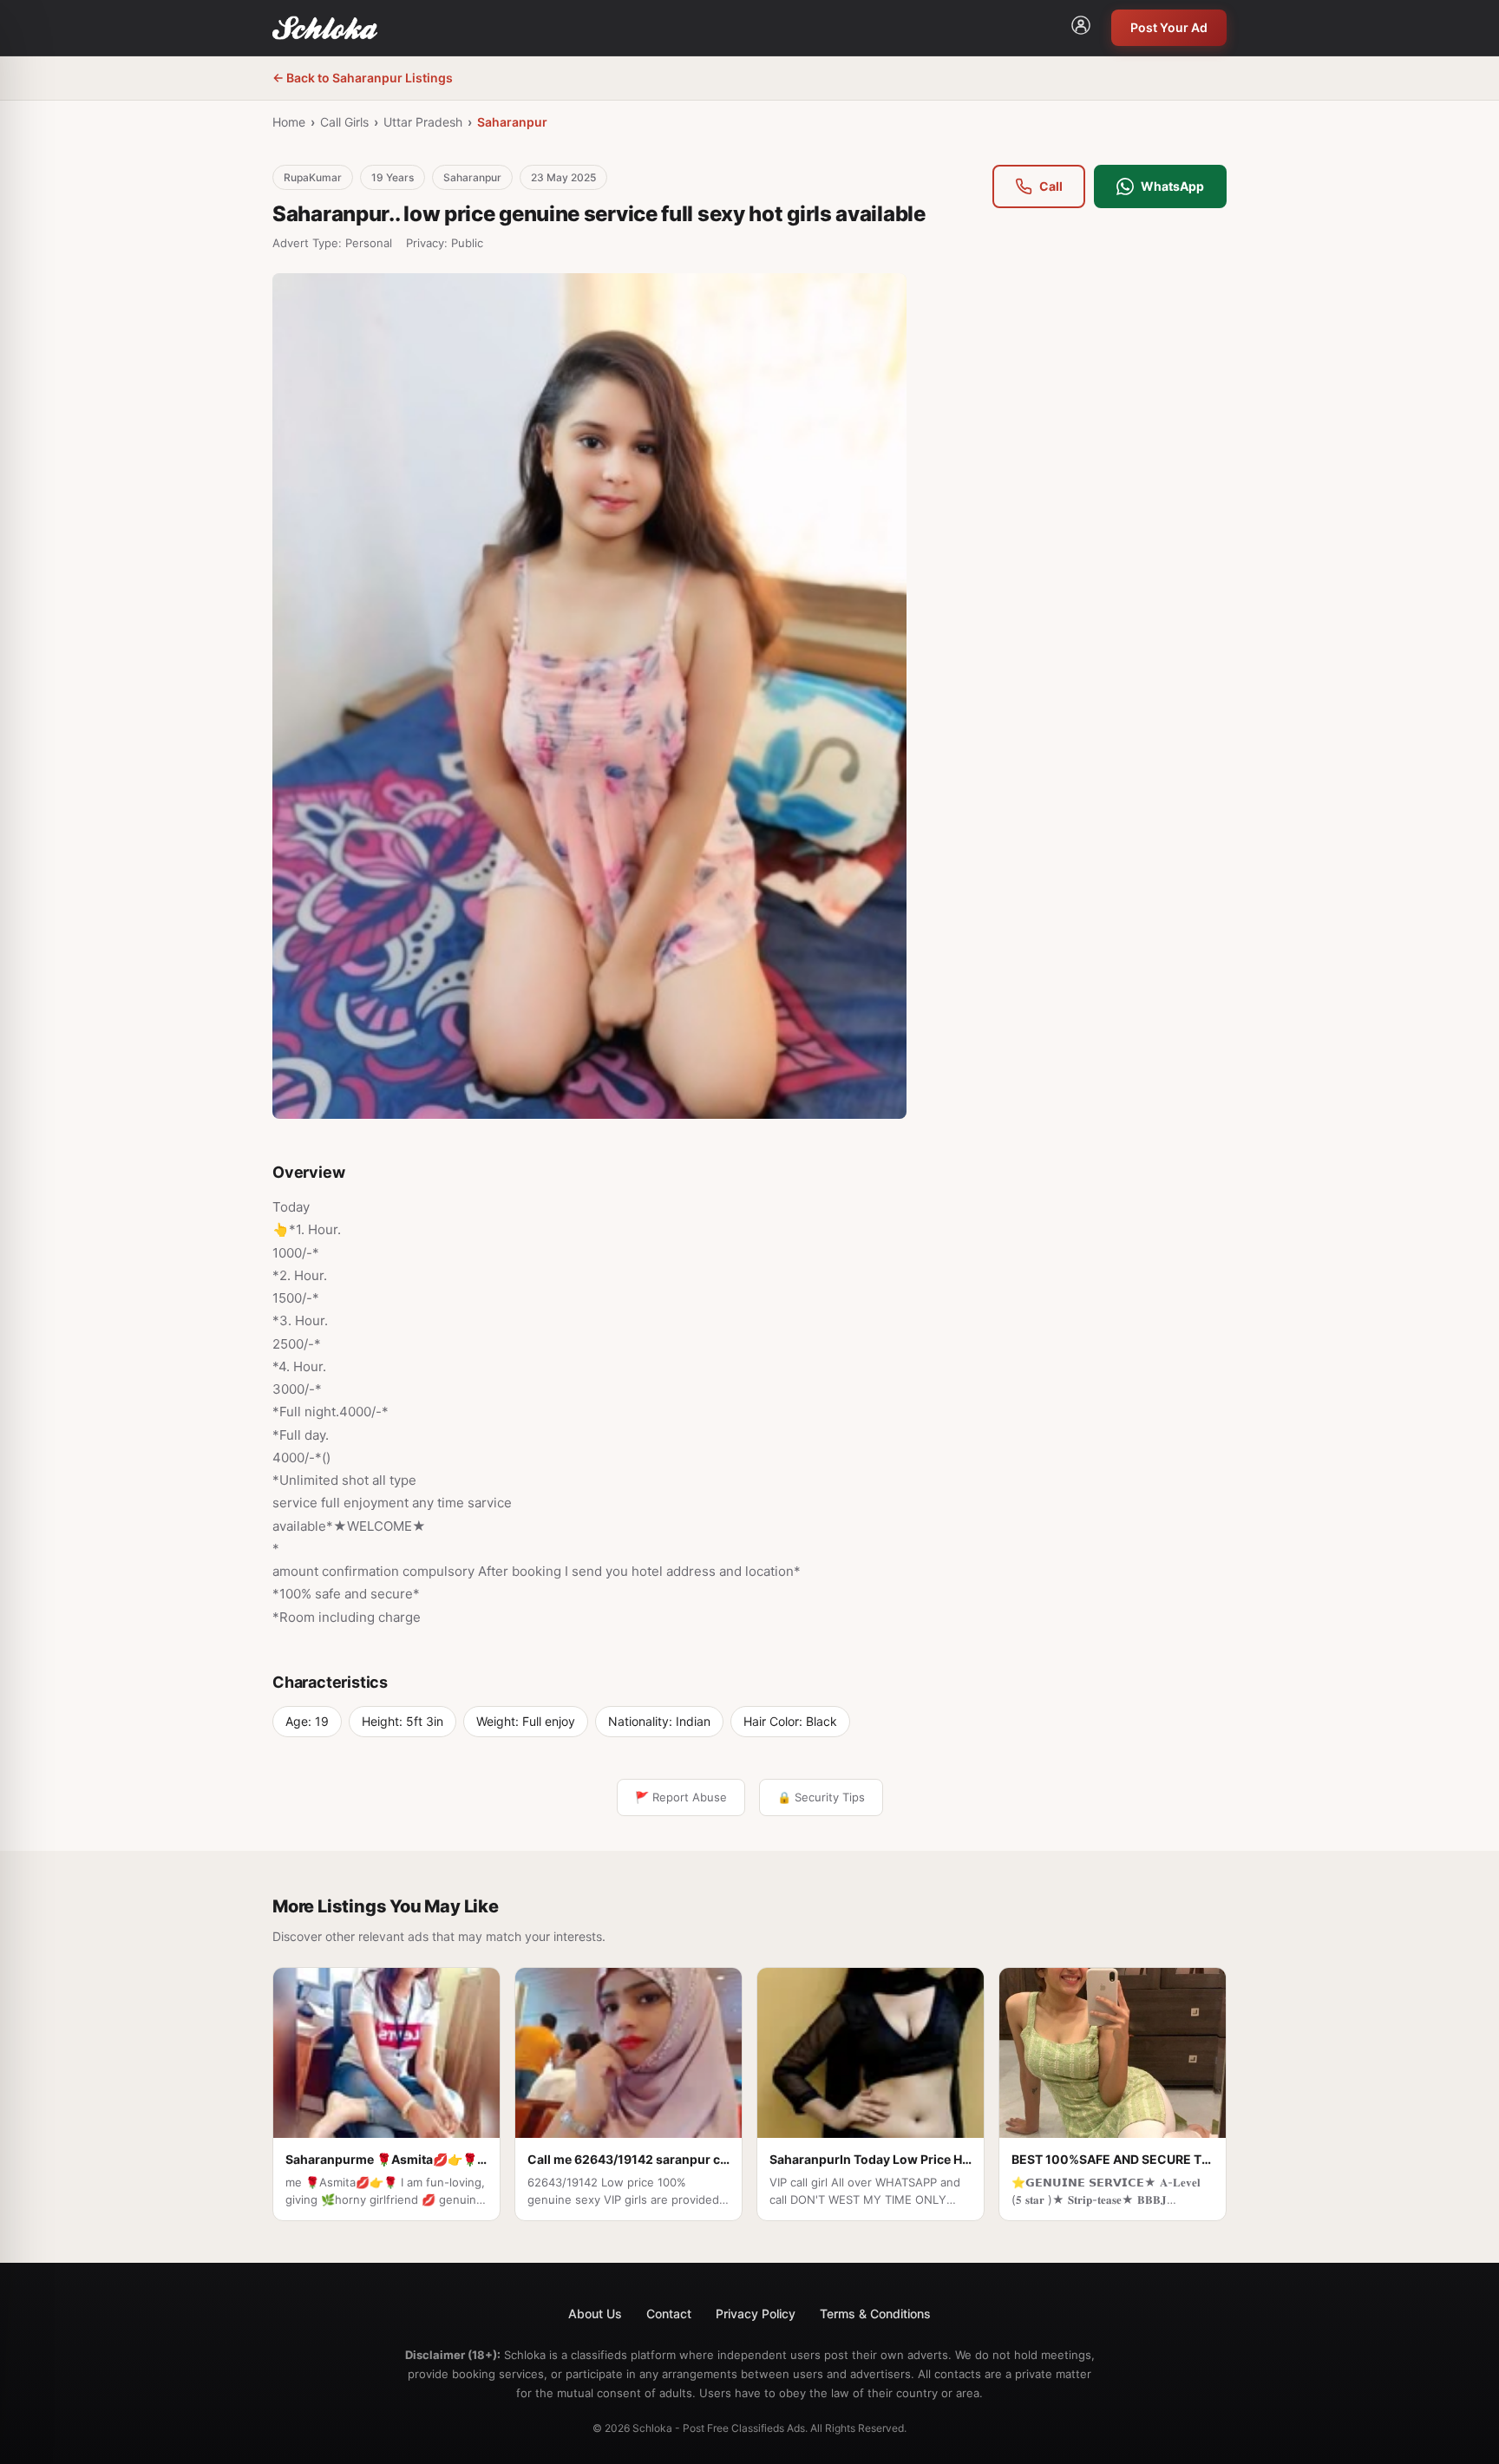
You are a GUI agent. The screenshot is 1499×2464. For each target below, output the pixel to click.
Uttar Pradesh (423, 122)
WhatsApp (1172, 186)
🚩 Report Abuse (681, 1797)
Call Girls (344, 122)
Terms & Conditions (875, 2314)
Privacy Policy (756, 2314)
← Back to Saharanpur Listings (363, 78)
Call (1051, 186)
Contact (669, 2314)
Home (289, 122)
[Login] (1081, 28)
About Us (595, 2314)
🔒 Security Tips (821, 1797)
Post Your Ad (1169, 27)
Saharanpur (512, 122)
